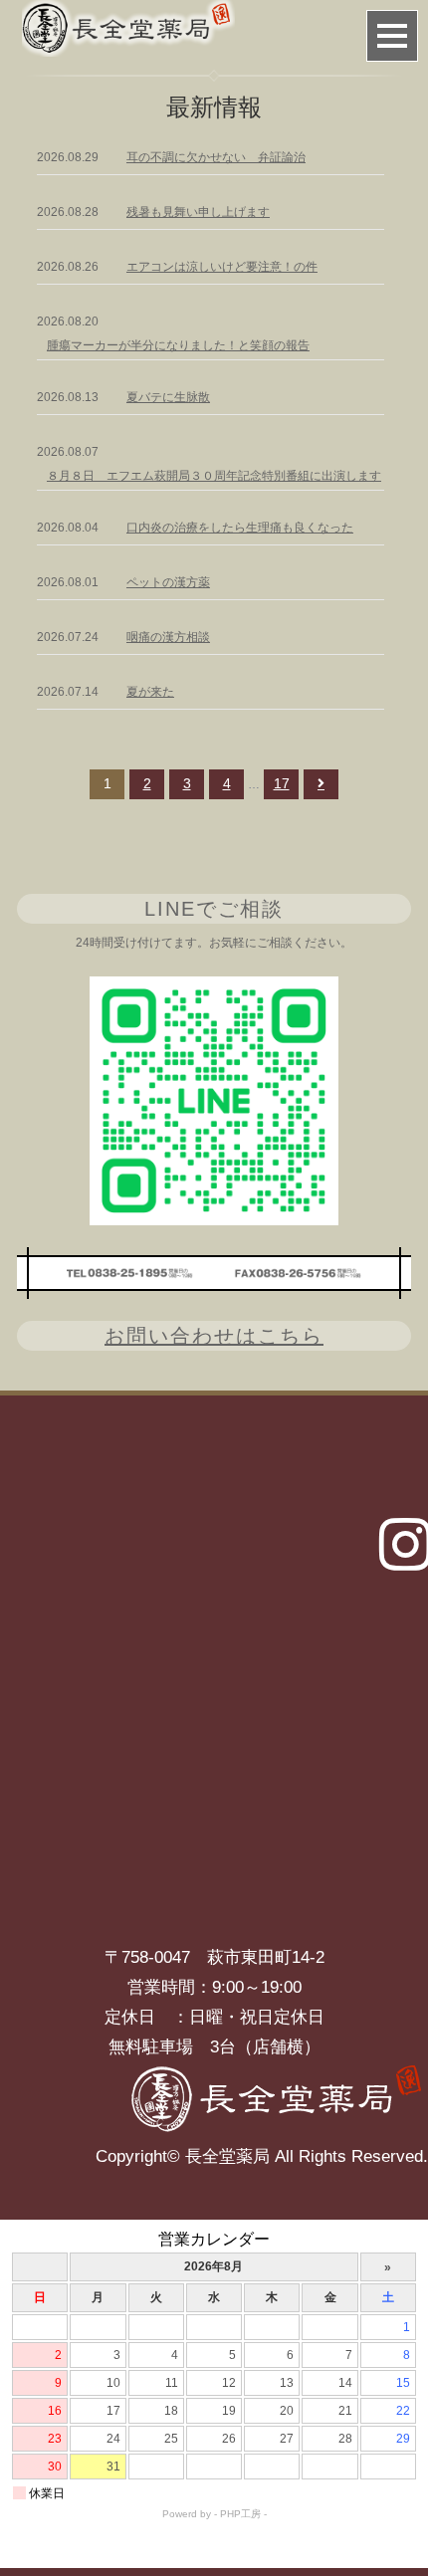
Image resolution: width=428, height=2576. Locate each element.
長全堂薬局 (227, 2156)
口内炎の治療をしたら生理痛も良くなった (240, 528)
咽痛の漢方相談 (168, 637)
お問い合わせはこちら (214, 1336)
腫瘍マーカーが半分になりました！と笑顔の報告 (178, 345)
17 (282, 783)
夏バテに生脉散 (168, 397)
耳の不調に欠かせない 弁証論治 (216, 157)
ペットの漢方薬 (168, 582)
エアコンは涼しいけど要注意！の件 (222, 267)
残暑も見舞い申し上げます (198, 212)
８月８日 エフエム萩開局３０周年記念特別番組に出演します (214, 476)
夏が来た (150, 692)
